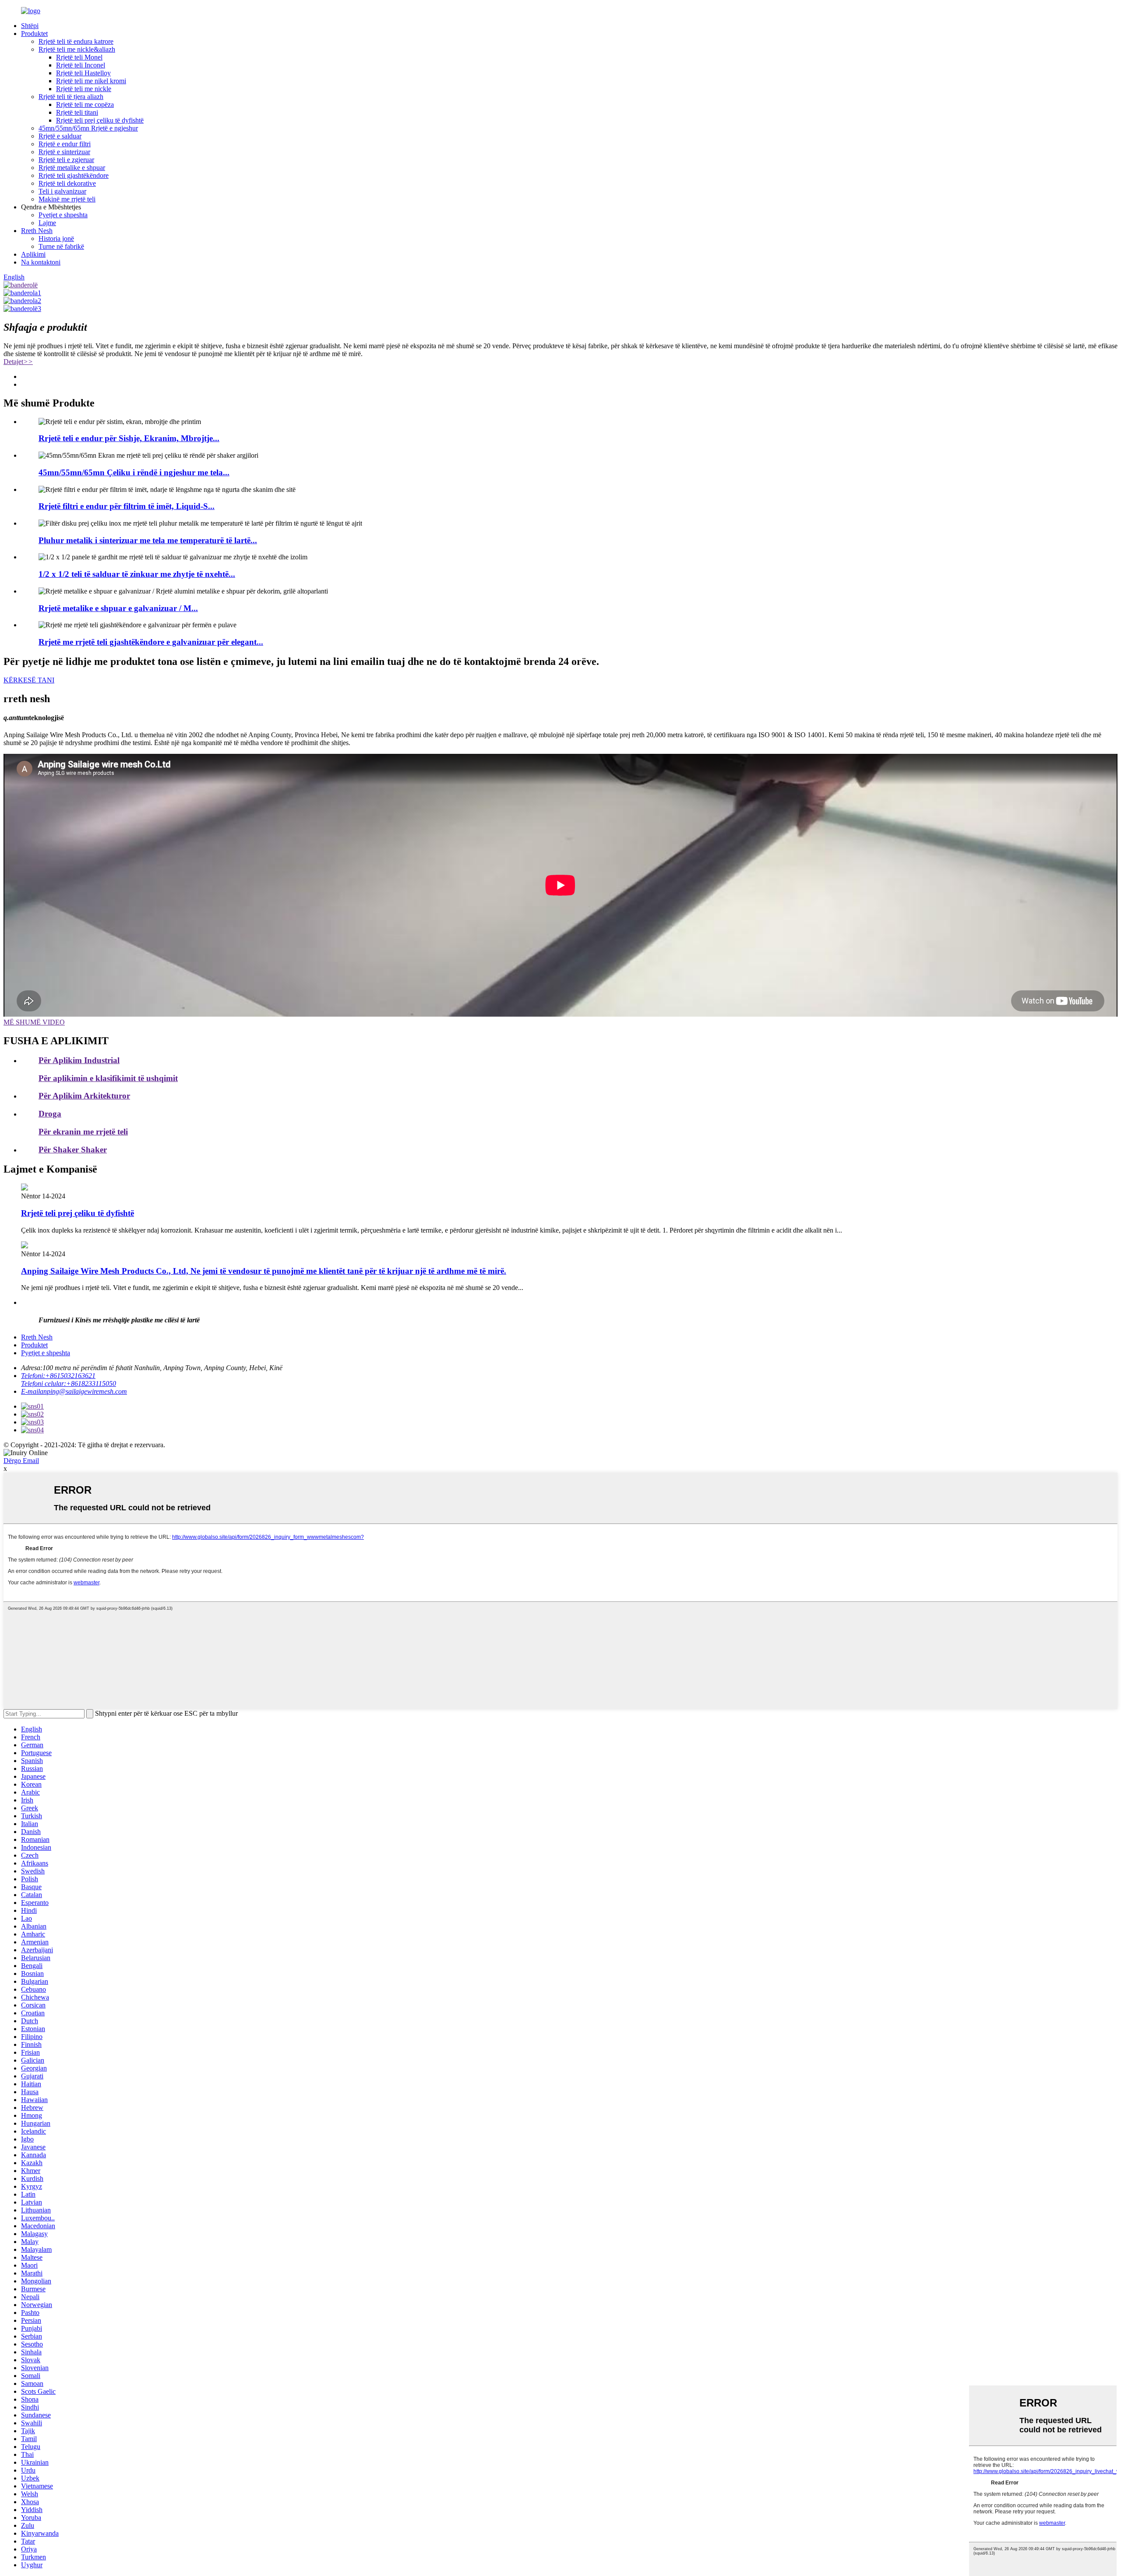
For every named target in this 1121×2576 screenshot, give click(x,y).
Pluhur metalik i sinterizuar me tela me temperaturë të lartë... (148, 540)
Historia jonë (56, 239)
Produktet (34, 34)
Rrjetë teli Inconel (81, 65)
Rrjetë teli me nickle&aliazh (77, 49)
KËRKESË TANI (29, 680)
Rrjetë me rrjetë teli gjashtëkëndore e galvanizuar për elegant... (151, 642)
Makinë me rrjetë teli (67, 199)
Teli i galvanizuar (62, 191)
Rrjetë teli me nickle (84, 89)
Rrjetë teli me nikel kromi (91, 81)
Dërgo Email (21, 1461)
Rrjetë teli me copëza (85, 104)
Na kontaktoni (41, 262)
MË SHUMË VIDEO (34, 1022)
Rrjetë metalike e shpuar (72, 168)
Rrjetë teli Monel (79, 57)
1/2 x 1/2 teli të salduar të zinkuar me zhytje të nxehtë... (137, 574)
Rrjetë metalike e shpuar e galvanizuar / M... (118, 608)
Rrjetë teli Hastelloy (83, 73)
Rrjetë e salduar (60, 136)
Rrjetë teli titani (77, 112)
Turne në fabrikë (61, 246)
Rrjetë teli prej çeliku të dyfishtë (100, 120)
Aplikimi (33, 254)
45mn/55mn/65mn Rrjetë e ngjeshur (88, 128)
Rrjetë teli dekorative (67, 183)
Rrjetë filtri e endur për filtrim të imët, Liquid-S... (127, 506)
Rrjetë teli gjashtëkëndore (74, 175)
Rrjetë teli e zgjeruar (66, 160)
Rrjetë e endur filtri (65, 144)
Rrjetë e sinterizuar (64, 152)
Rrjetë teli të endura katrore (76, 41)
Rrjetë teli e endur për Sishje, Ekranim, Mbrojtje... (129, 438)
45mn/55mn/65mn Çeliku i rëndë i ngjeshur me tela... (134, 472)
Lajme (47, 223)
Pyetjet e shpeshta (63, 215)
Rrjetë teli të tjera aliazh (71, 97)
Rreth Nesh (37, 231)
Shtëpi (30, 26)
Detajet (18, 362)
